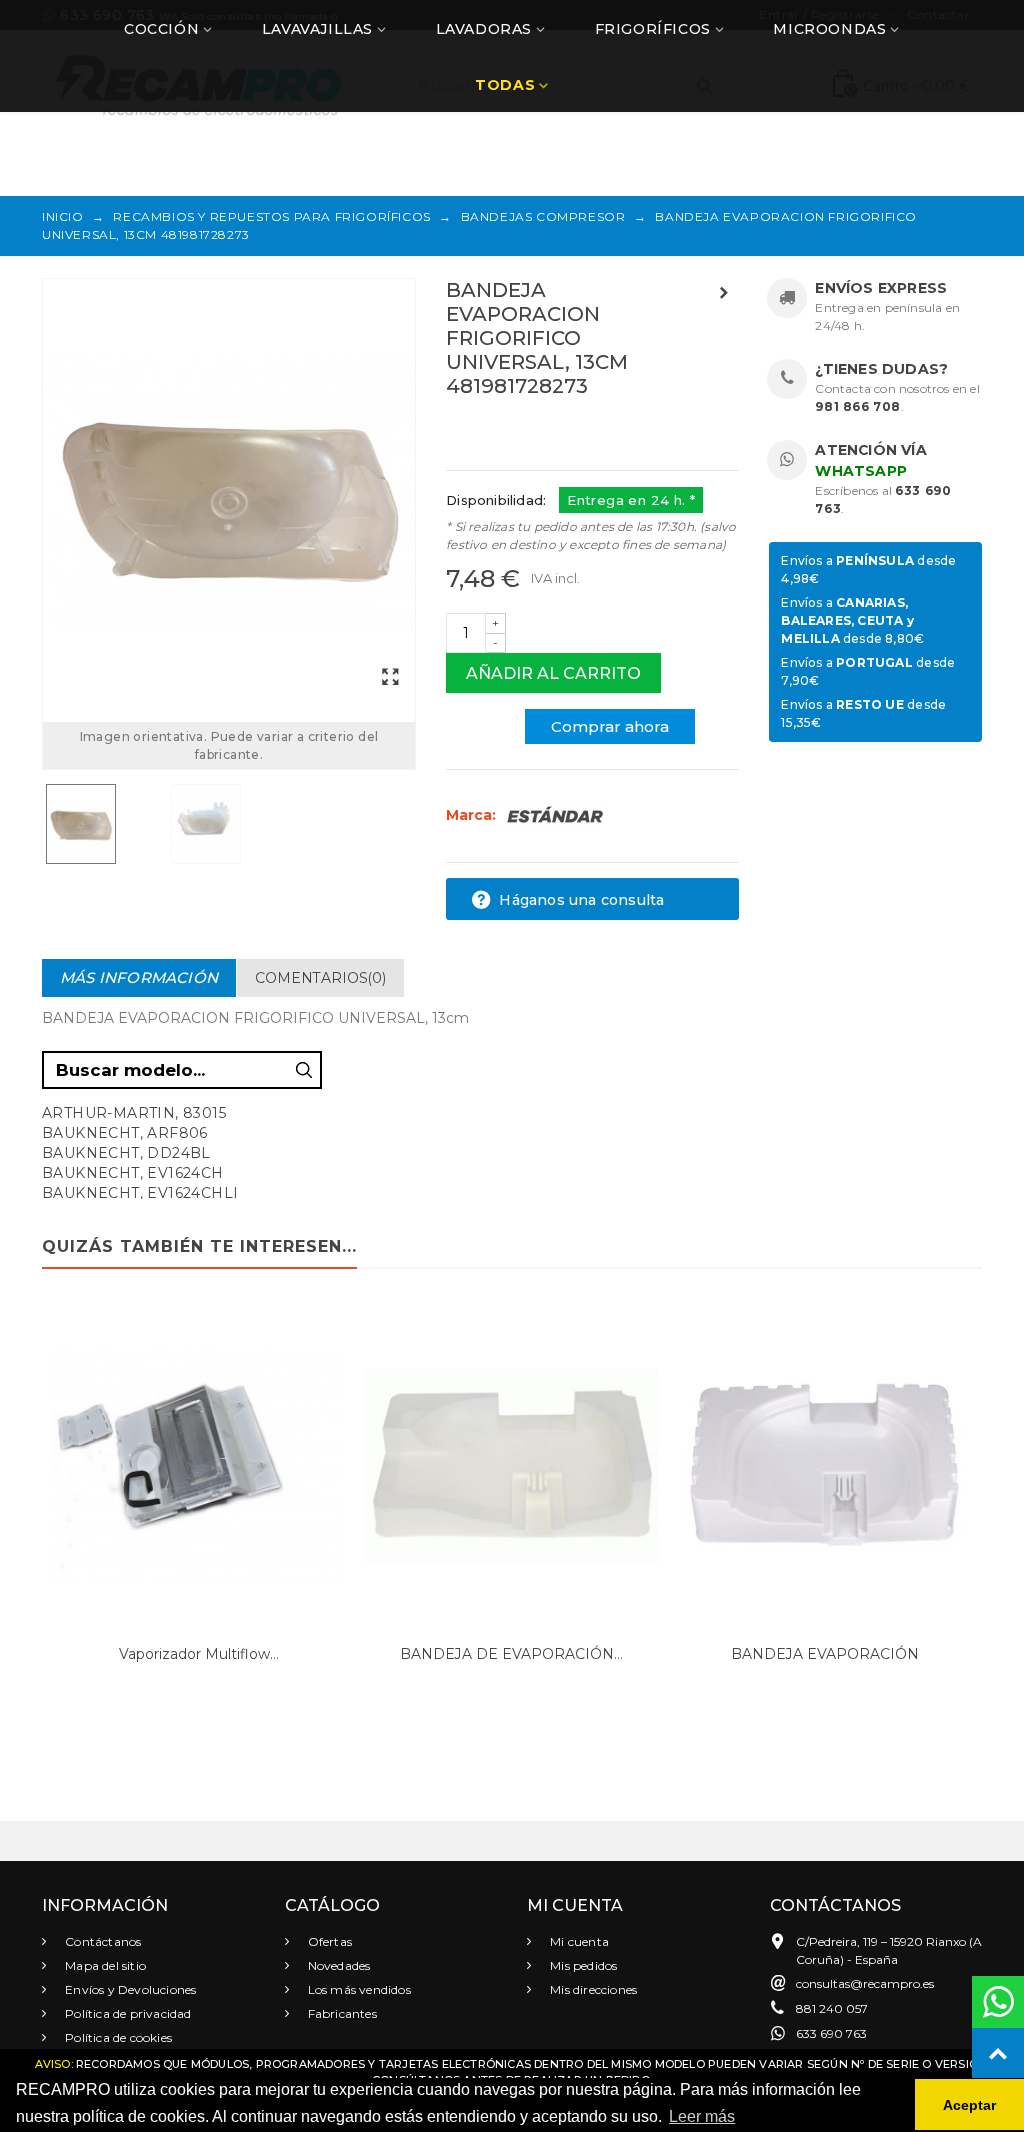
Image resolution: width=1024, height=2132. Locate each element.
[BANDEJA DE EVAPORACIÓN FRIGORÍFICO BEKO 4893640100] (511, 1466)
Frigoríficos (653, 29)
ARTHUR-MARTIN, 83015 (134, 1113)
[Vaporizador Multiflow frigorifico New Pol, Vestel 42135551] (198, 1466)
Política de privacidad (127, 2013)
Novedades (338, 1965)
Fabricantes (341, 2013)
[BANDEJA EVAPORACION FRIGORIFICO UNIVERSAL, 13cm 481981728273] (229, 491)
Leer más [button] (702, 2116)
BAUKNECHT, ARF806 (125, 1133)
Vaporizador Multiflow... (199, 1654)
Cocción (161, 29)
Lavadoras (484, 29)
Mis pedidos (582, 1965)
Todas (505, 85)
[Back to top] (998, 2054)
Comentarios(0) (320, 978)
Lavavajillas (317, 29)
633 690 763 (831, 2033)
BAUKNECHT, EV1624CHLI (140, 1193)
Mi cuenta (578, 1941)
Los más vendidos (358, 1989)
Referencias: (490, 429)
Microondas (829, 29)
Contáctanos (101, 1941)
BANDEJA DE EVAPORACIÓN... (511, 1654)
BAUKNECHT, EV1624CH (133, 1173)
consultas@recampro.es (865, 1983)
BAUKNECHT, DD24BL (126, 1153)
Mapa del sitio (104, 1965)
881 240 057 (832, 2008)
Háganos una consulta (579, 900)
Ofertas (329, 1941)
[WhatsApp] (998, 2002)
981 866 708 (858, 406)
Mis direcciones (592, 1989)
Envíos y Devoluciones (129, 1989)
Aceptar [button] (969, 2105)
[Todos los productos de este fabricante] (555, 815)
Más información (139, 977)
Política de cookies (117, 2037)
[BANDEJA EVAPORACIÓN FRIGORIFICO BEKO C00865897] (824, 1466)
